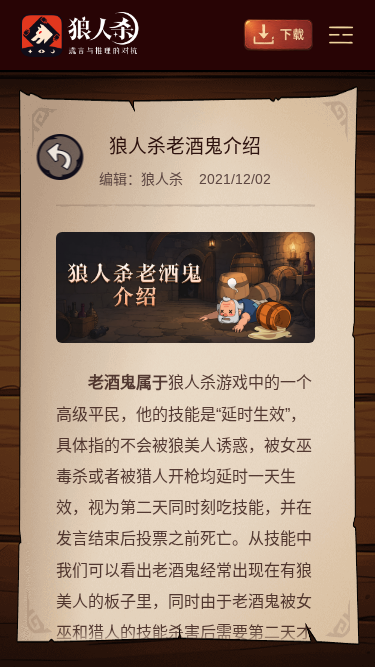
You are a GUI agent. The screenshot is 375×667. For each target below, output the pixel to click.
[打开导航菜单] (341, 35)
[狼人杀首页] (80, 35)
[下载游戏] (278, 34)
